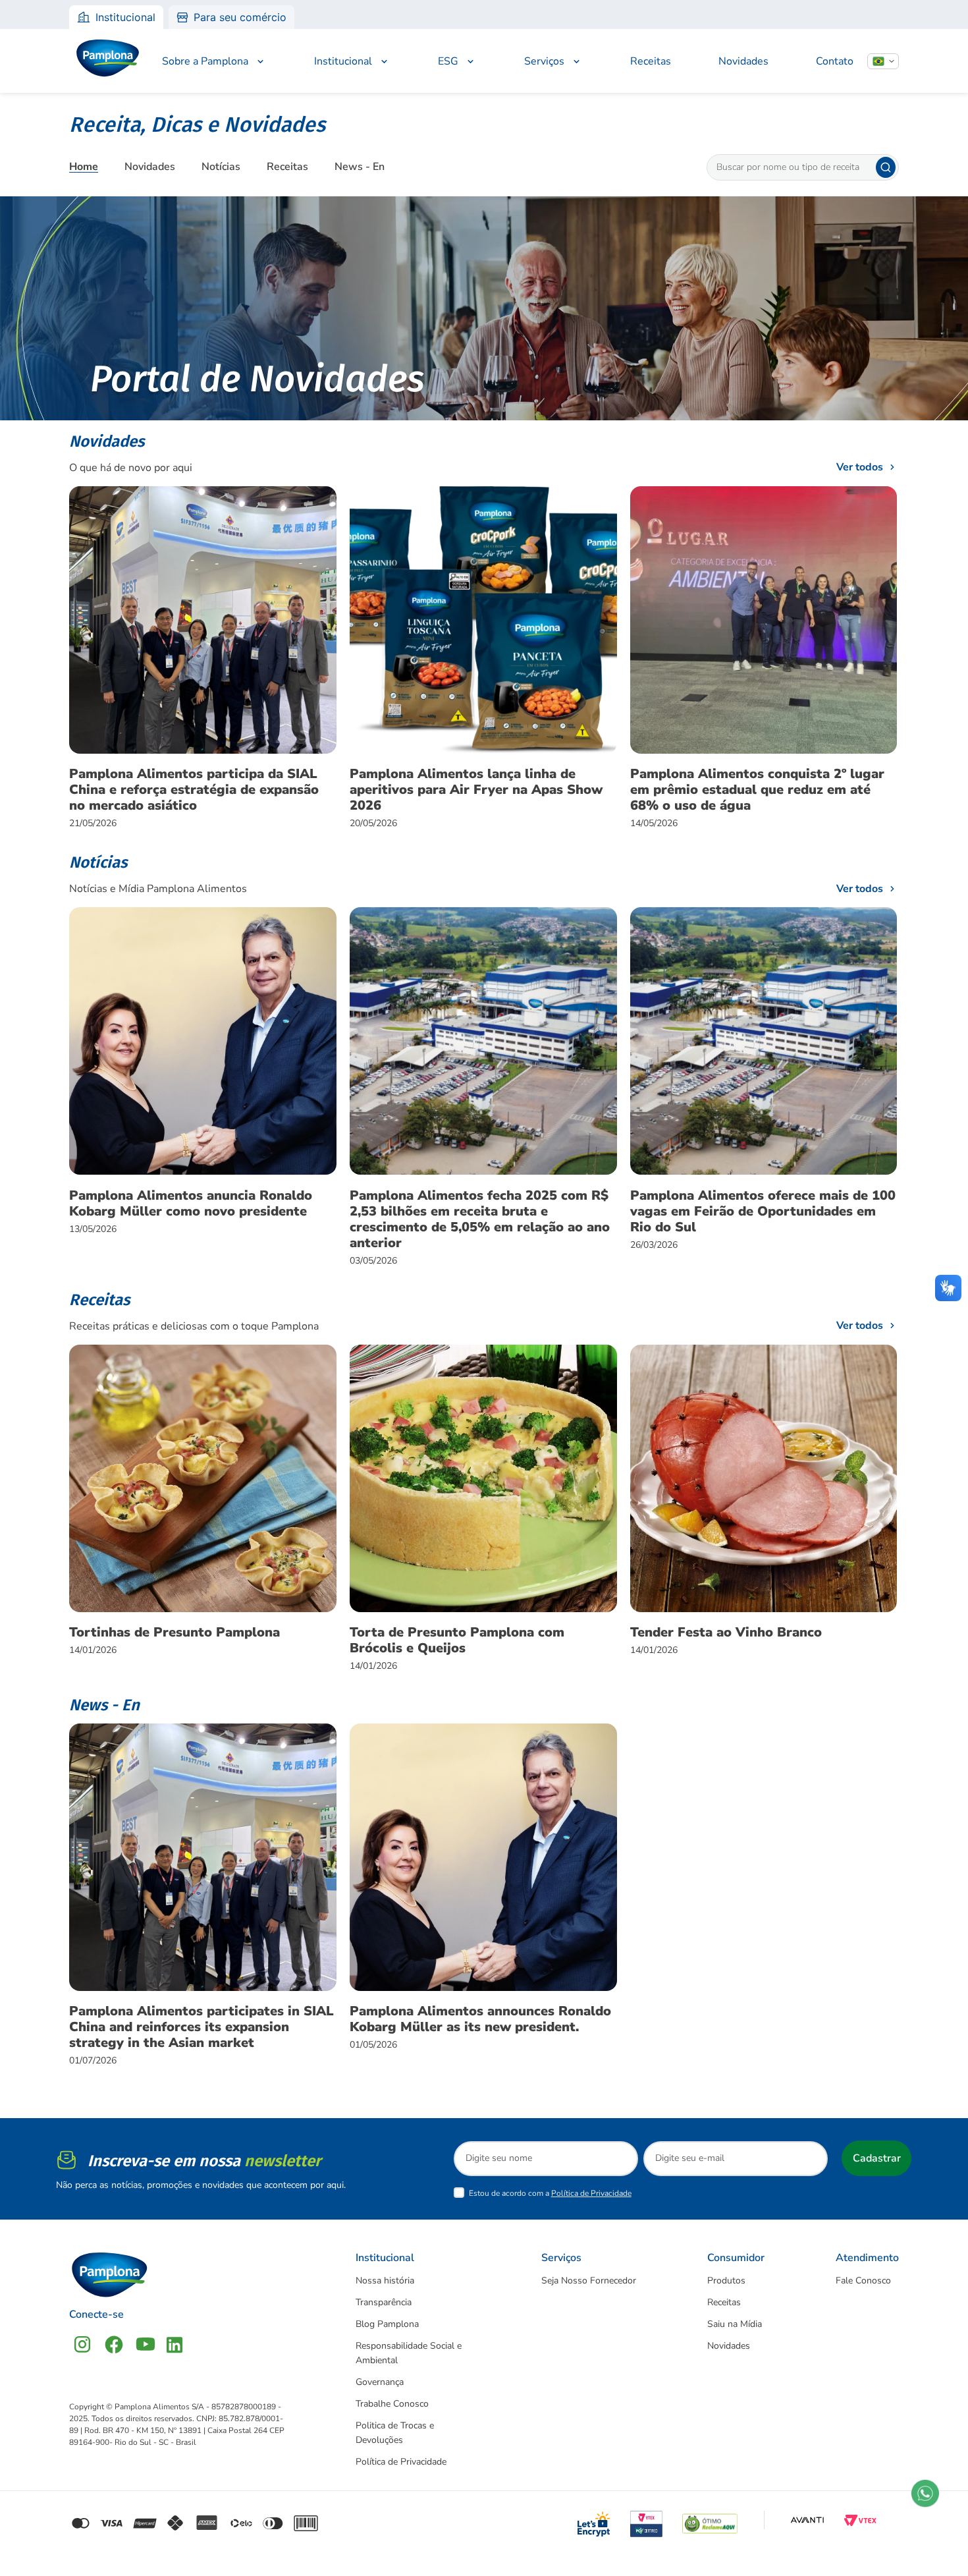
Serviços (544, 61)
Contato (835, 61)
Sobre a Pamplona (205, 61)
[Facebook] (114, 2344)
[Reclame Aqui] (710, 2520)
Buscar (886, 167)
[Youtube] (146, 2344)
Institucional (125, 17)
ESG (448, 61)
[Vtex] (860, 2520)
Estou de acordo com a (550, 2193)
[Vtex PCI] (647, 2520)
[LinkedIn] (175, 2344)
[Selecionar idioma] (883, 61)
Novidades (743, 61)
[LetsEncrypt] (594, 2520)
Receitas (651, 61)
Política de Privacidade (591, 2193)
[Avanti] (807, 2520)
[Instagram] (82, 2344)
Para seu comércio (240, 17)
